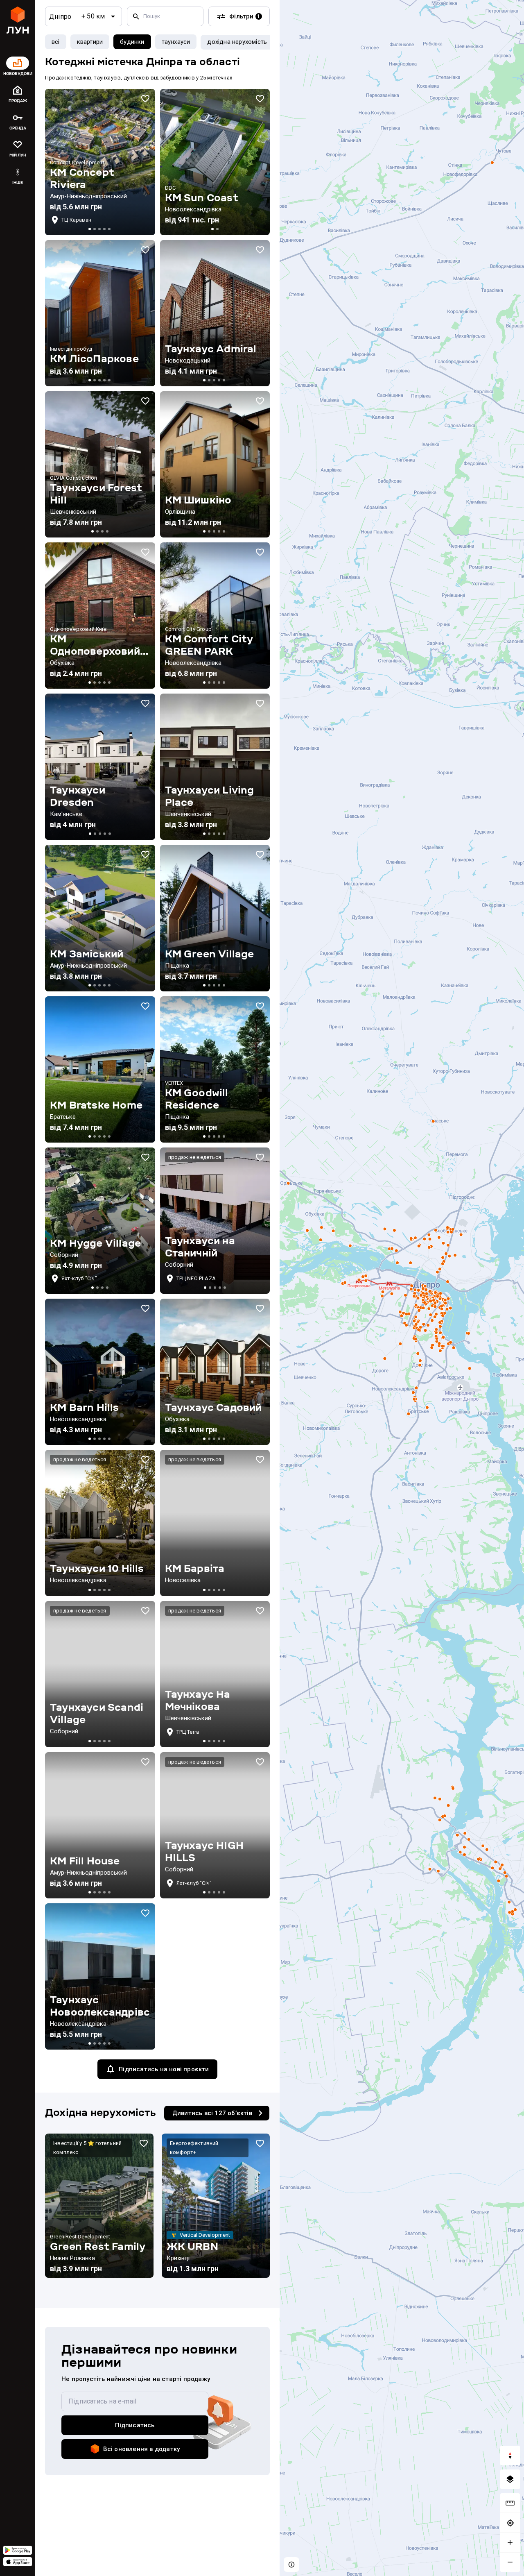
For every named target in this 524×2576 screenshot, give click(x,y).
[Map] (402, 1288)
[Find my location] (510, 2523)
